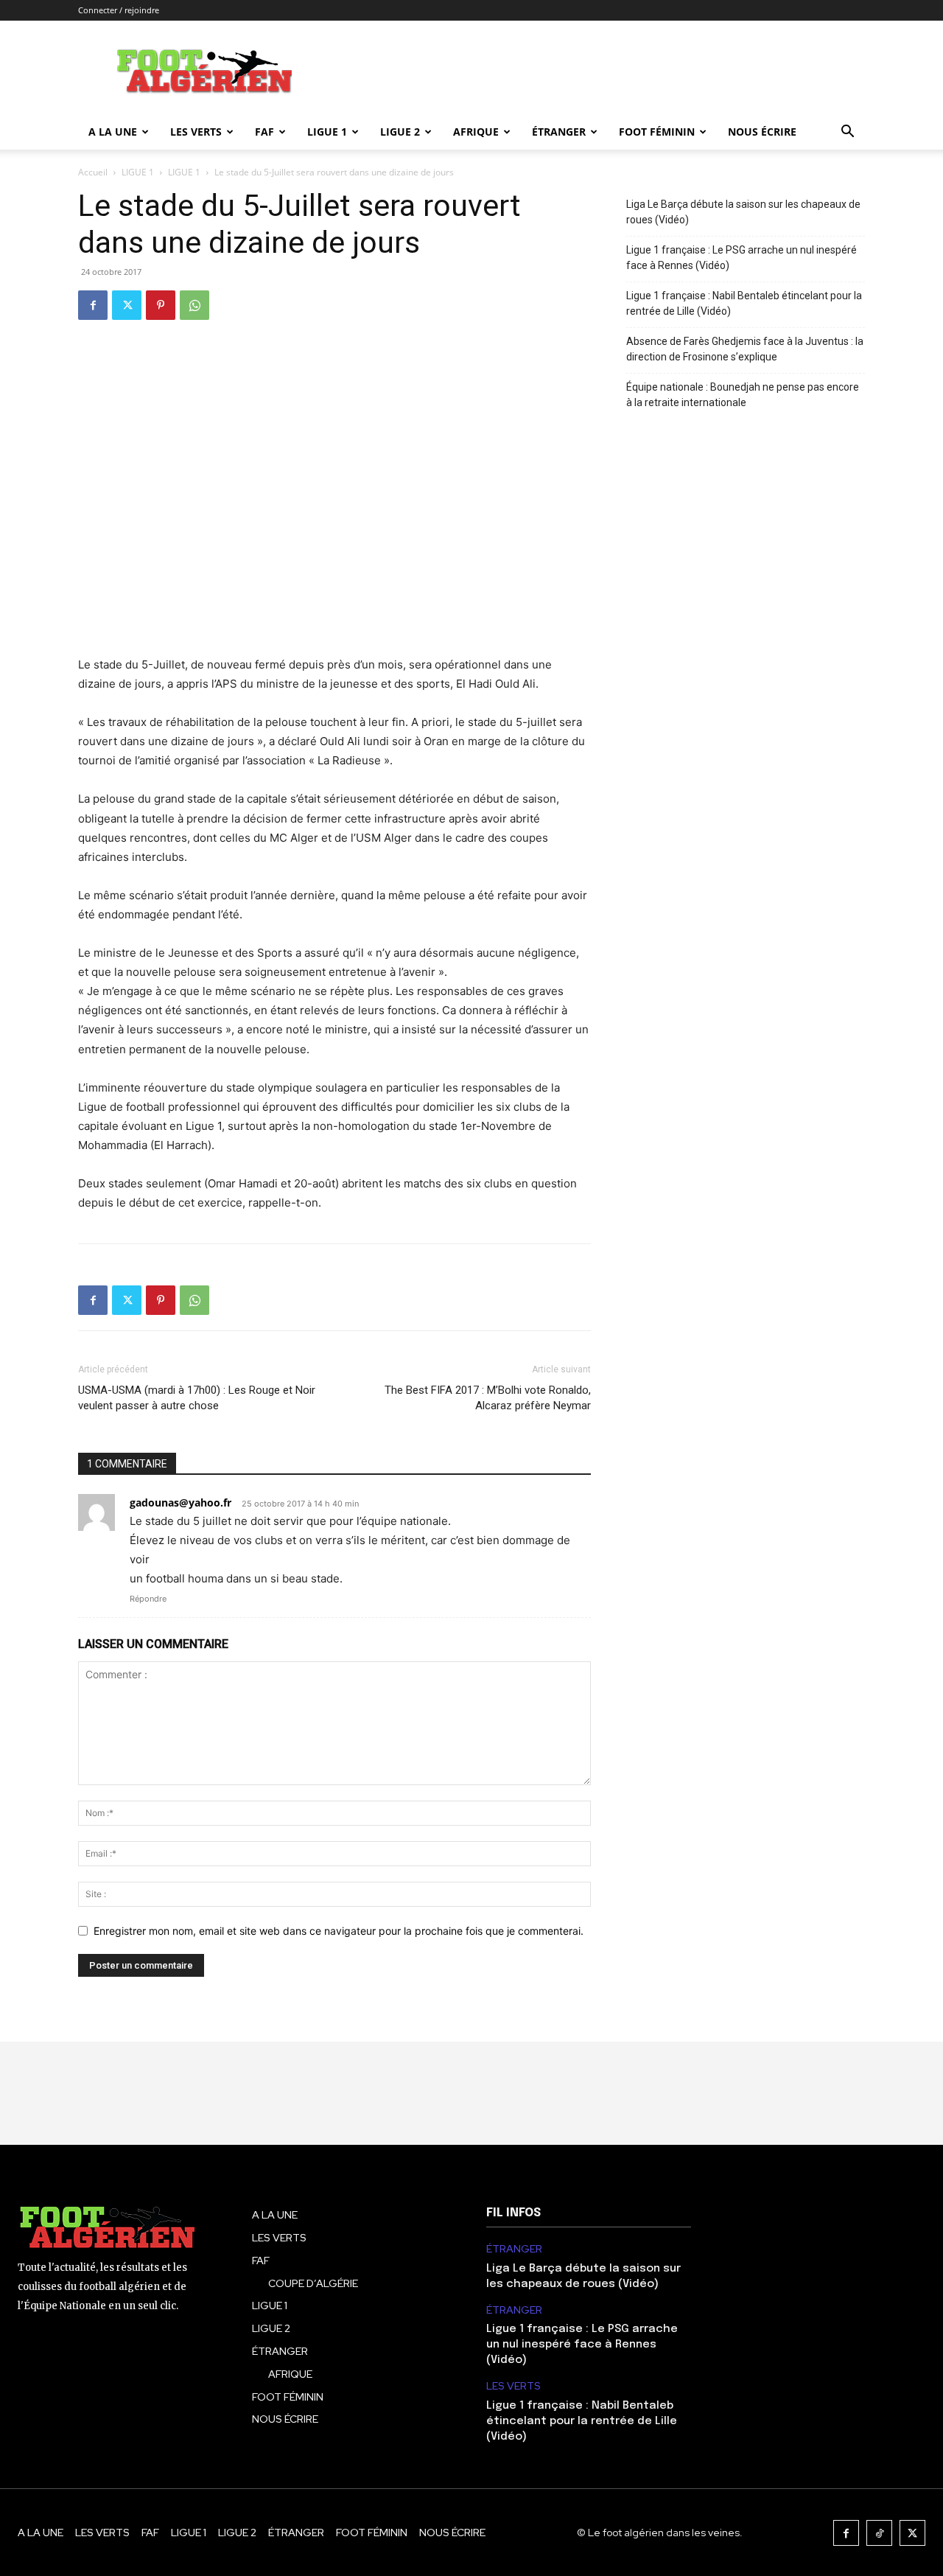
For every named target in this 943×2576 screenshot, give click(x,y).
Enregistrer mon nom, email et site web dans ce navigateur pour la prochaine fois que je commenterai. (339, 1931)
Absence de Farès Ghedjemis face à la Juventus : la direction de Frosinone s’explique (745, 349)
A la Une (113, 132)
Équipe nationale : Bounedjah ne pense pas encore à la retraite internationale (743, 395)
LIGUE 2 (400, 132)
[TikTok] (879, 2533)
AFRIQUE (476, 132)
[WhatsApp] (194, 305)
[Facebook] (93, 305)
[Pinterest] (161, 305)
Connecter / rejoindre (119, 10)
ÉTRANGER (559, 132)
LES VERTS (196, 132)
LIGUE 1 (327, 132)
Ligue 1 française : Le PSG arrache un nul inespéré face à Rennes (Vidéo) (742, 258)
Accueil (93, 172)
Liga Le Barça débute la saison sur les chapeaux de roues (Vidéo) (743, 212)
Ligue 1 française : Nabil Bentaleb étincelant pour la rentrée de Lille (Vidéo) (744, 303)
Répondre (148, 1599)
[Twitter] (127, 305)
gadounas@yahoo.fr (180, 1502)
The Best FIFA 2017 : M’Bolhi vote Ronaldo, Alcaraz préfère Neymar (488, 1398)
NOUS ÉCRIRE (762, 132)
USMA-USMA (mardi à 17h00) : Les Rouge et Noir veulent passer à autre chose (197, 1398)
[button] (847, 133)
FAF (264, 132)
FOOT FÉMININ (657, 132)
